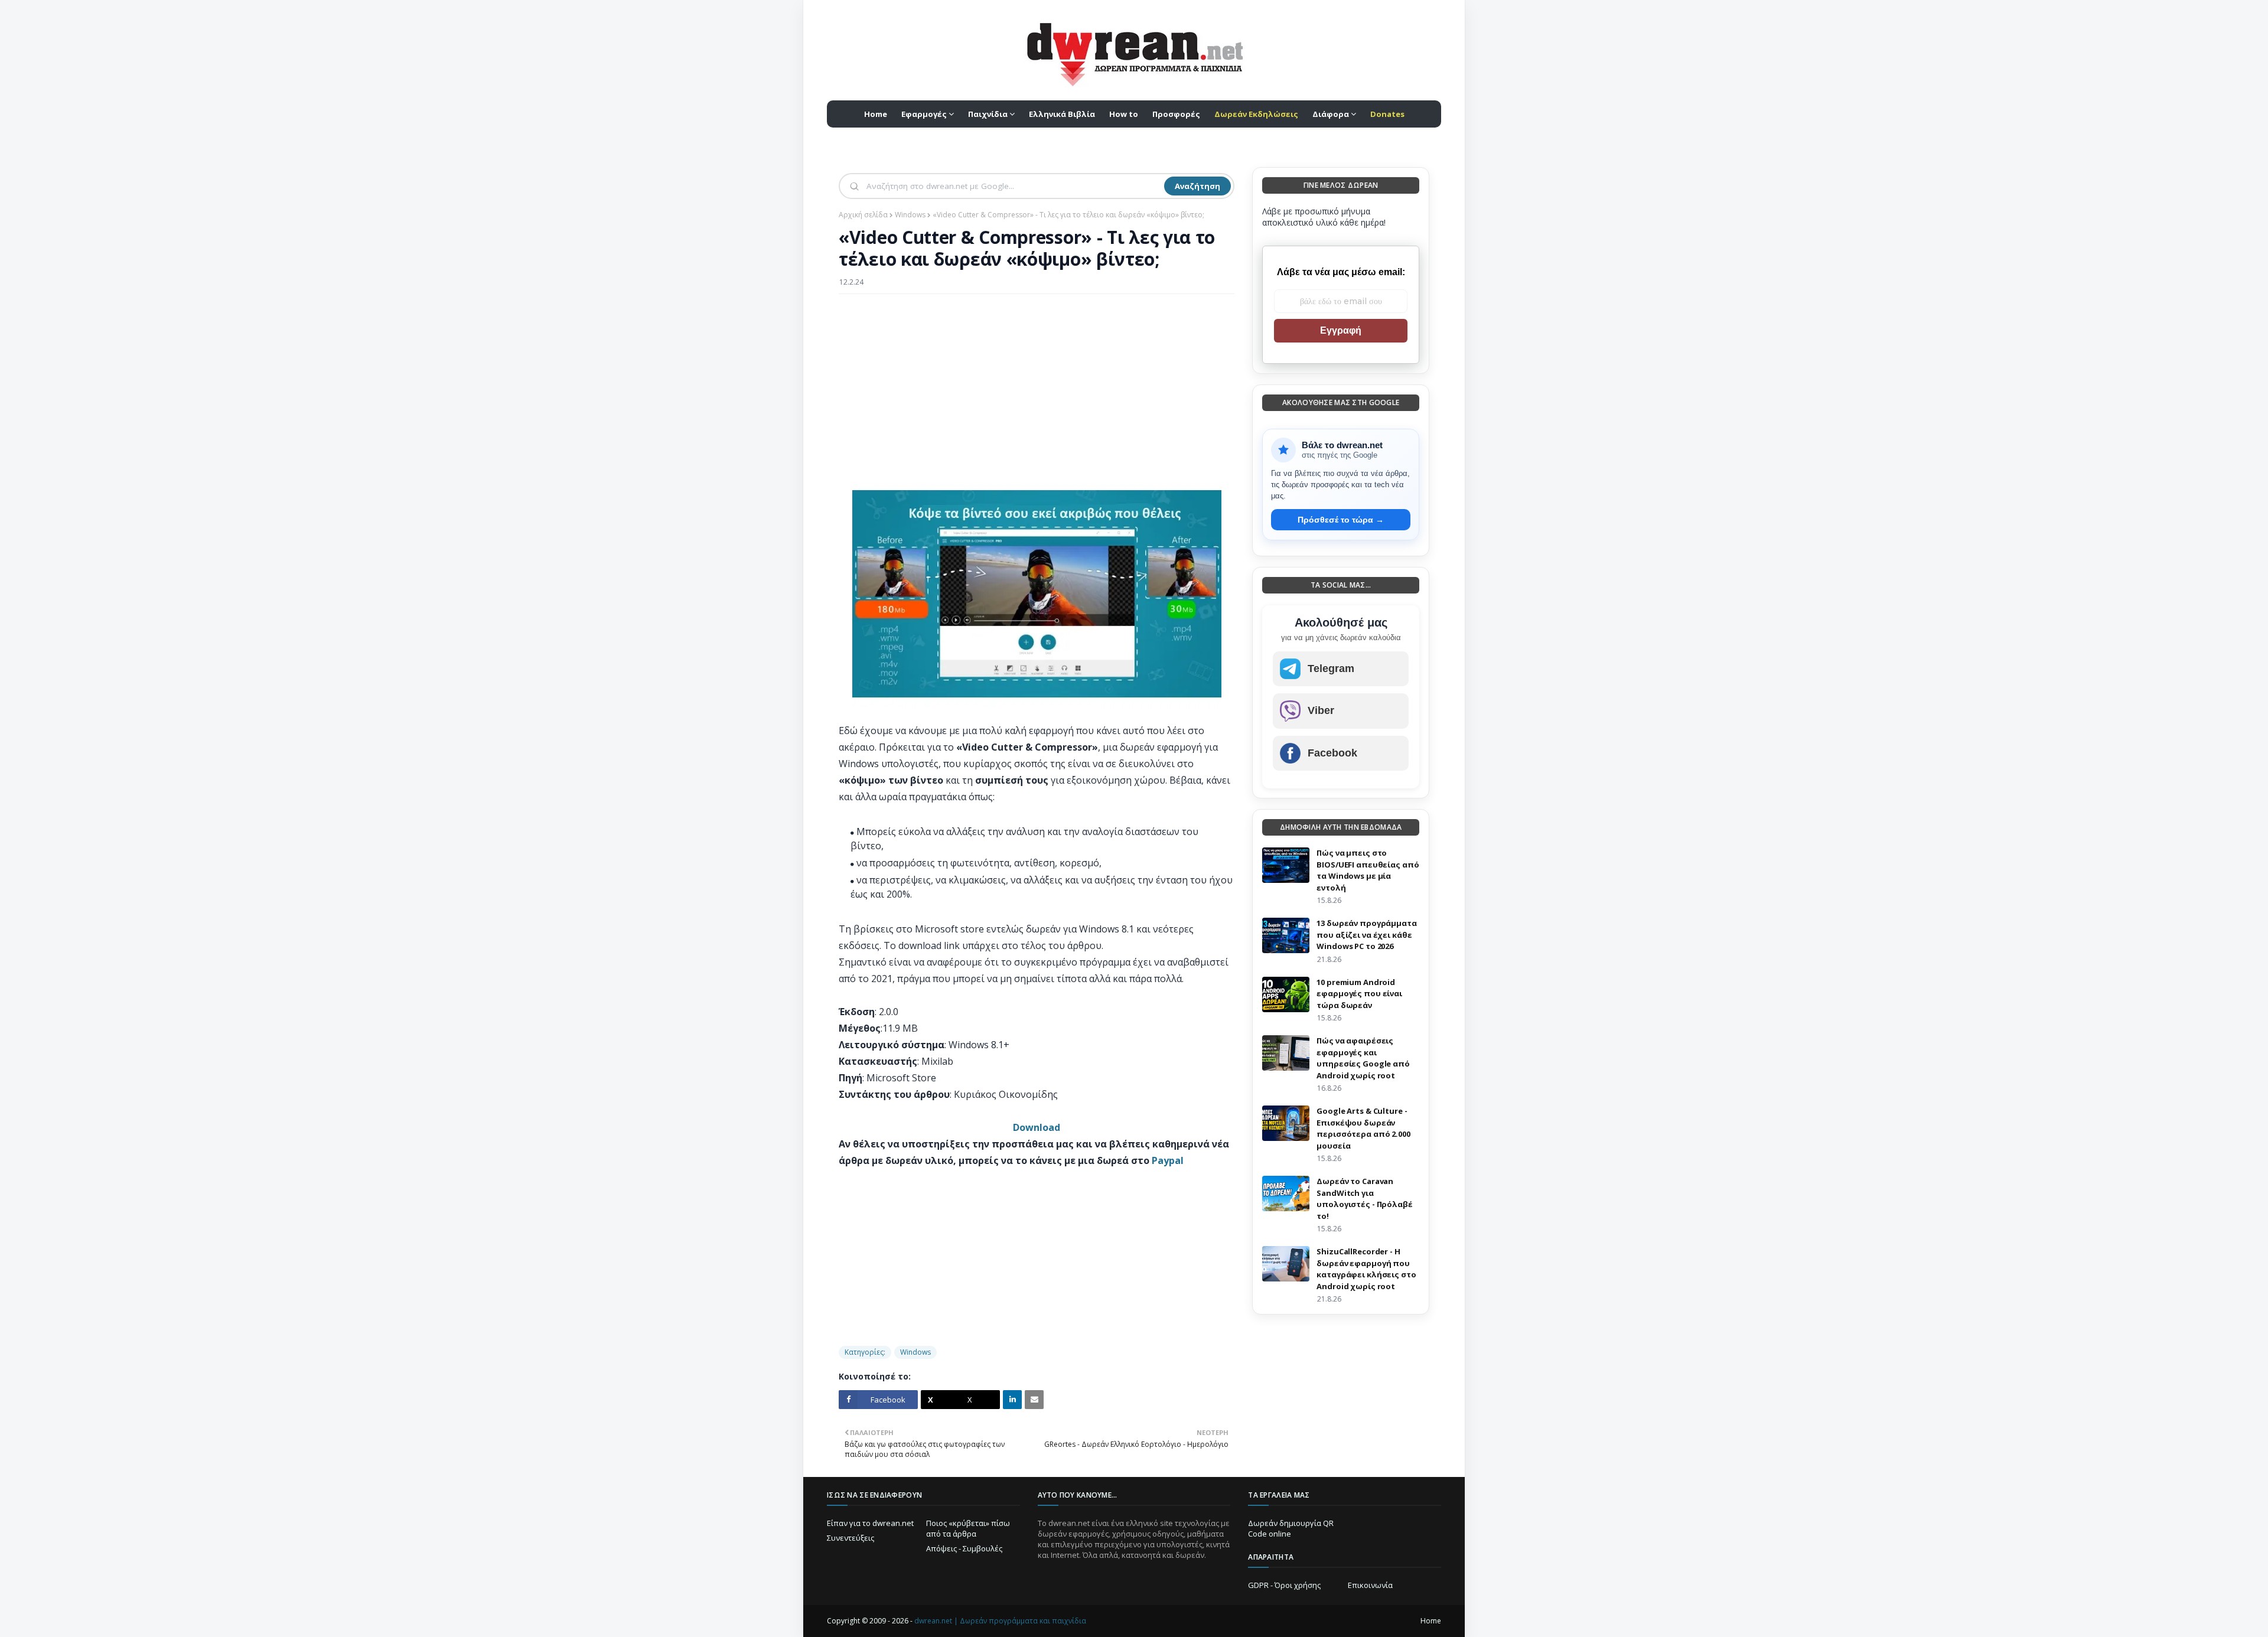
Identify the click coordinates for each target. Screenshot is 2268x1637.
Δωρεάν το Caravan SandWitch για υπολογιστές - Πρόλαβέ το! (1364, 1199)
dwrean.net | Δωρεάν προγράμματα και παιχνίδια (1000, 1621)
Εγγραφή (1341, 330)
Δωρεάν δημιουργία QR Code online (1291, 1528)
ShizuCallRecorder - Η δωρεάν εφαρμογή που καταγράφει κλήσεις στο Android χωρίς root (1366, 1269)
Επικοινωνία (1370, 1585)
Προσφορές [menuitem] (1176, 114)
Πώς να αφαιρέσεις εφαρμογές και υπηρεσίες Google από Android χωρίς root (1363, 1058)
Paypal (1168, 1160)
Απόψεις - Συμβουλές (964, 1548)
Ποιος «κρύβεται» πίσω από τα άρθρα (968, 1528)
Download (1037, 1127)
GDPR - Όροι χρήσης (1284, 1585)
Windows (910, 215)
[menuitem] (1256, 114)
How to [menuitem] (1124, 114)
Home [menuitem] (876, 114)
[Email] (1034, 1400)
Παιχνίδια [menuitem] (988, 114)
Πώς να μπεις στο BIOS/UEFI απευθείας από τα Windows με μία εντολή (1368, 870)
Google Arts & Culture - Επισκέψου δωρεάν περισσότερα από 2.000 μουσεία (1363, 1128)
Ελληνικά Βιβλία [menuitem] (1062, 114)
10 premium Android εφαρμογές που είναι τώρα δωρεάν (1359, 994)
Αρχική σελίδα (863, 215)
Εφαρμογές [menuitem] (924, 114)
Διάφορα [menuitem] (1331, 114)
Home (1431, 1621)
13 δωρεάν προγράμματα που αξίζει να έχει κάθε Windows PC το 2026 (1366, 935)
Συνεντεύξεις (850, 1538)
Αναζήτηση (1197, 186)
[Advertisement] (1037, 389)
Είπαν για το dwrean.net (870, 1523)
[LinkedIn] (1012, 1400)
